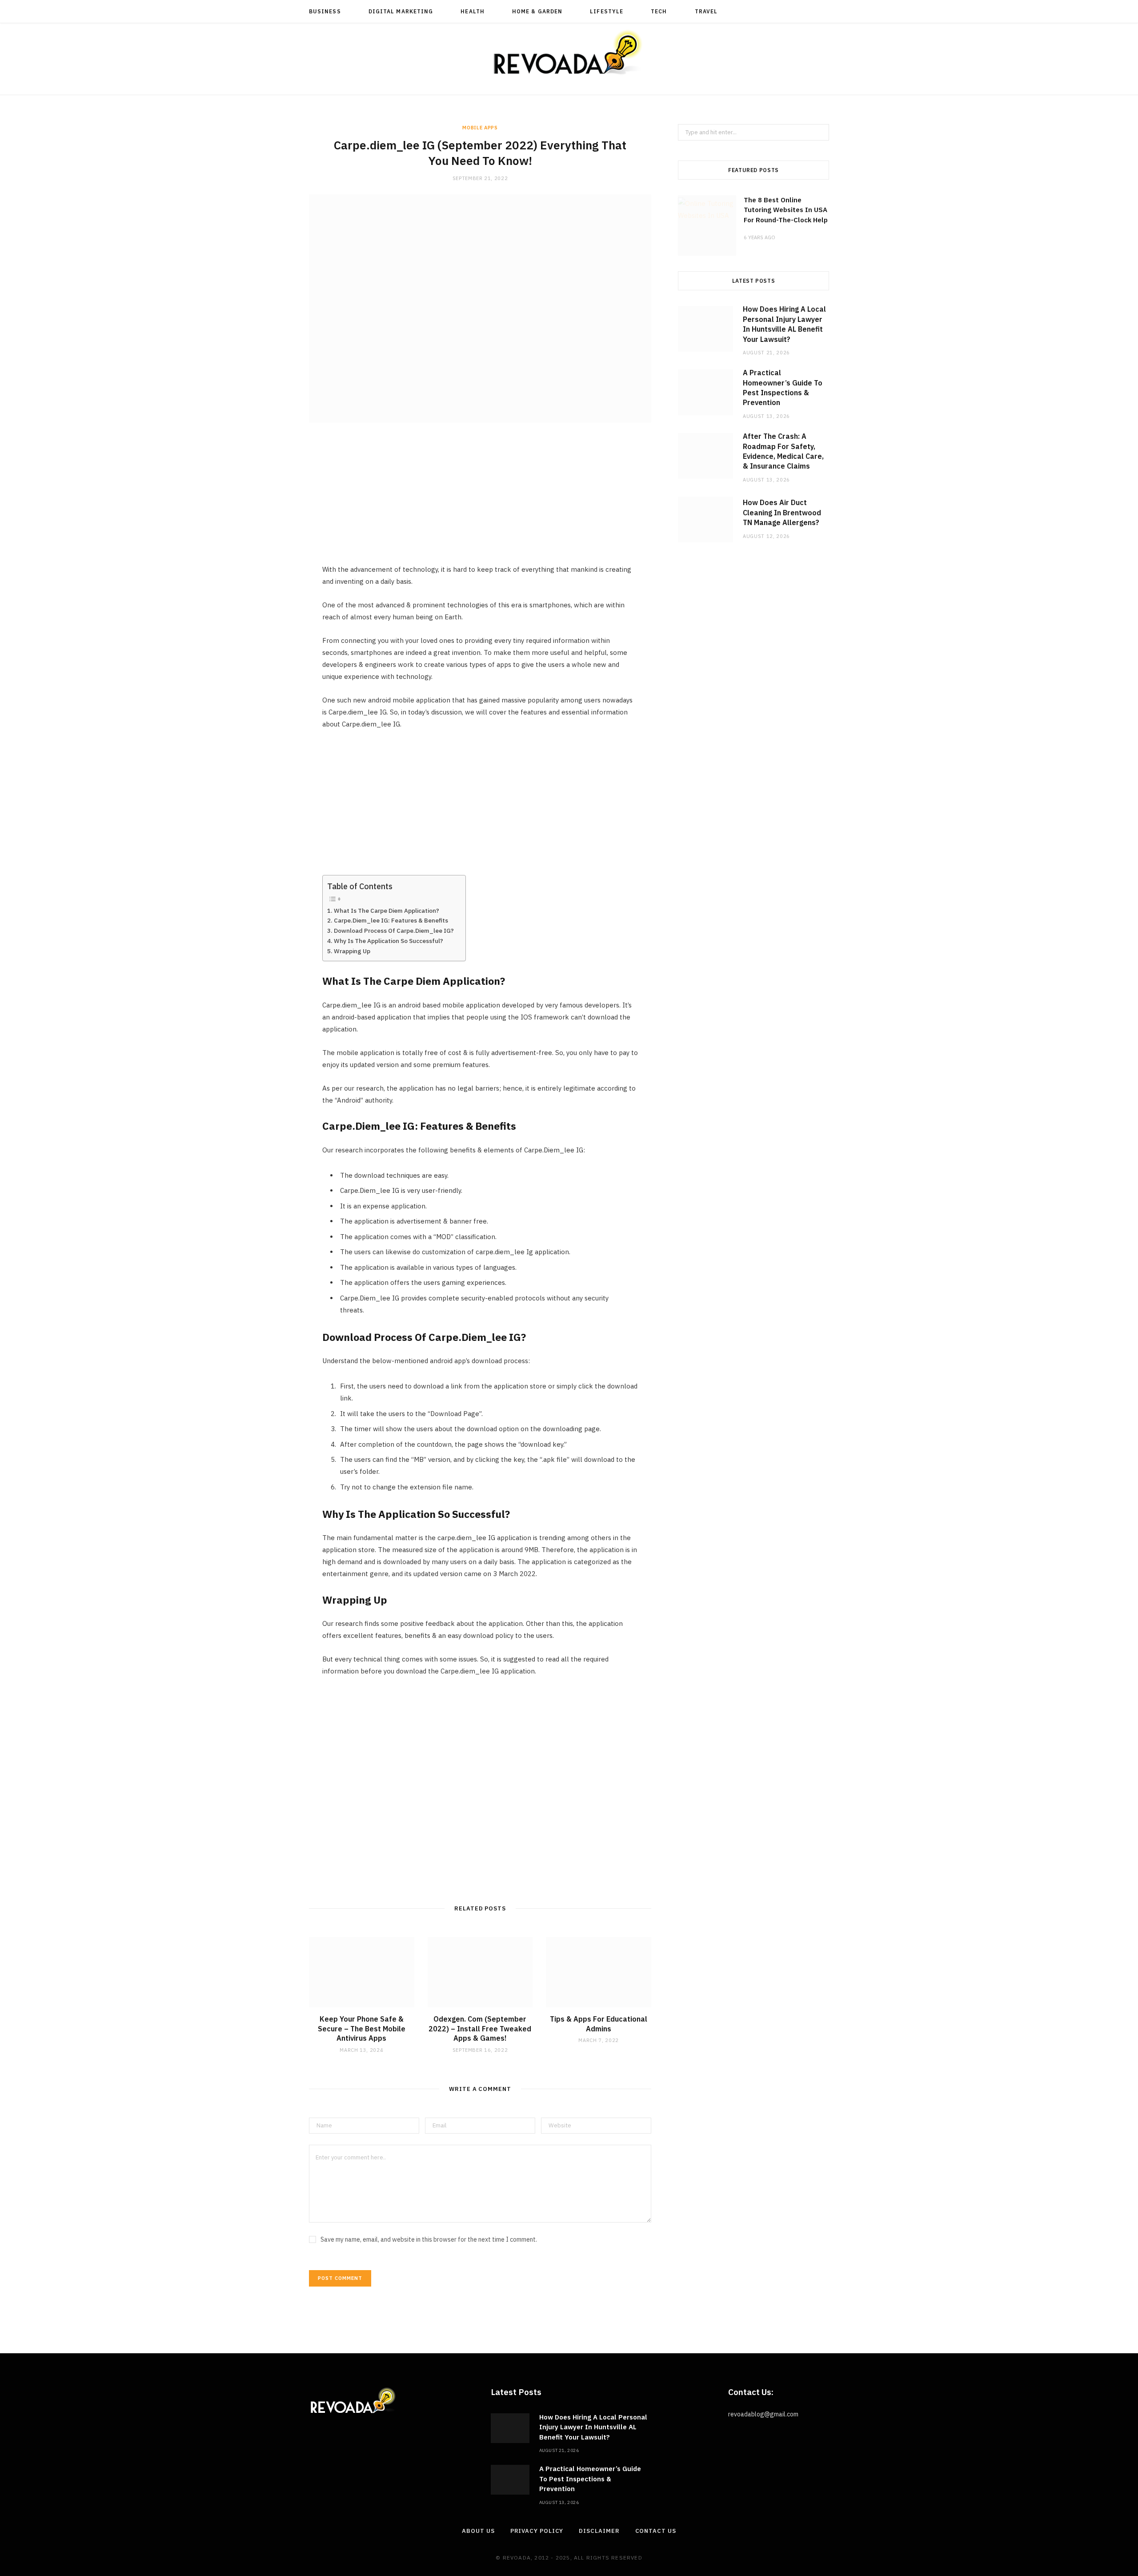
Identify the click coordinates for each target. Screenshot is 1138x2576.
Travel (706, 11)
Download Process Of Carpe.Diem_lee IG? (395, 931)
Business (325, 11)
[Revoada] (569, 52)
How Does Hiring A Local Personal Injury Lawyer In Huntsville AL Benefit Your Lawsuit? (593, 2427)
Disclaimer (599, 2531)
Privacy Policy (537, 2531)
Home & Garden (537, 11)
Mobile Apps (480, 128)
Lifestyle (607, 11)
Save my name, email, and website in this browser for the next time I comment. (429, 2239)
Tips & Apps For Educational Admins (599, 2024)
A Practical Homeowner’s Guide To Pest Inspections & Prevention (590, 2479)
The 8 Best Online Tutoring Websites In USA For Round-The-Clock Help (786, 210)
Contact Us (656, 2531)
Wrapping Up (353, 951)
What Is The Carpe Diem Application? (388, 911)
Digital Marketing (401, 11)
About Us (478, 2531)
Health (472, 11)
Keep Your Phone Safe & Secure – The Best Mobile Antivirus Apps (362, 2028)
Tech (659, 11)
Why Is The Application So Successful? (390, 941)
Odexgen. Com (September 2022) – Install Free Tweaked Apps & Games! (480, 2028)
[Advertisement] (480, 501)
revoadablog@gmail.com (763, 2414)
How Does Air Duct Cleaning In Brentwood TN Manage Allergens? (782, 512)
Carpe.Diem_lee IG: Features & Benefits (392, 920)
